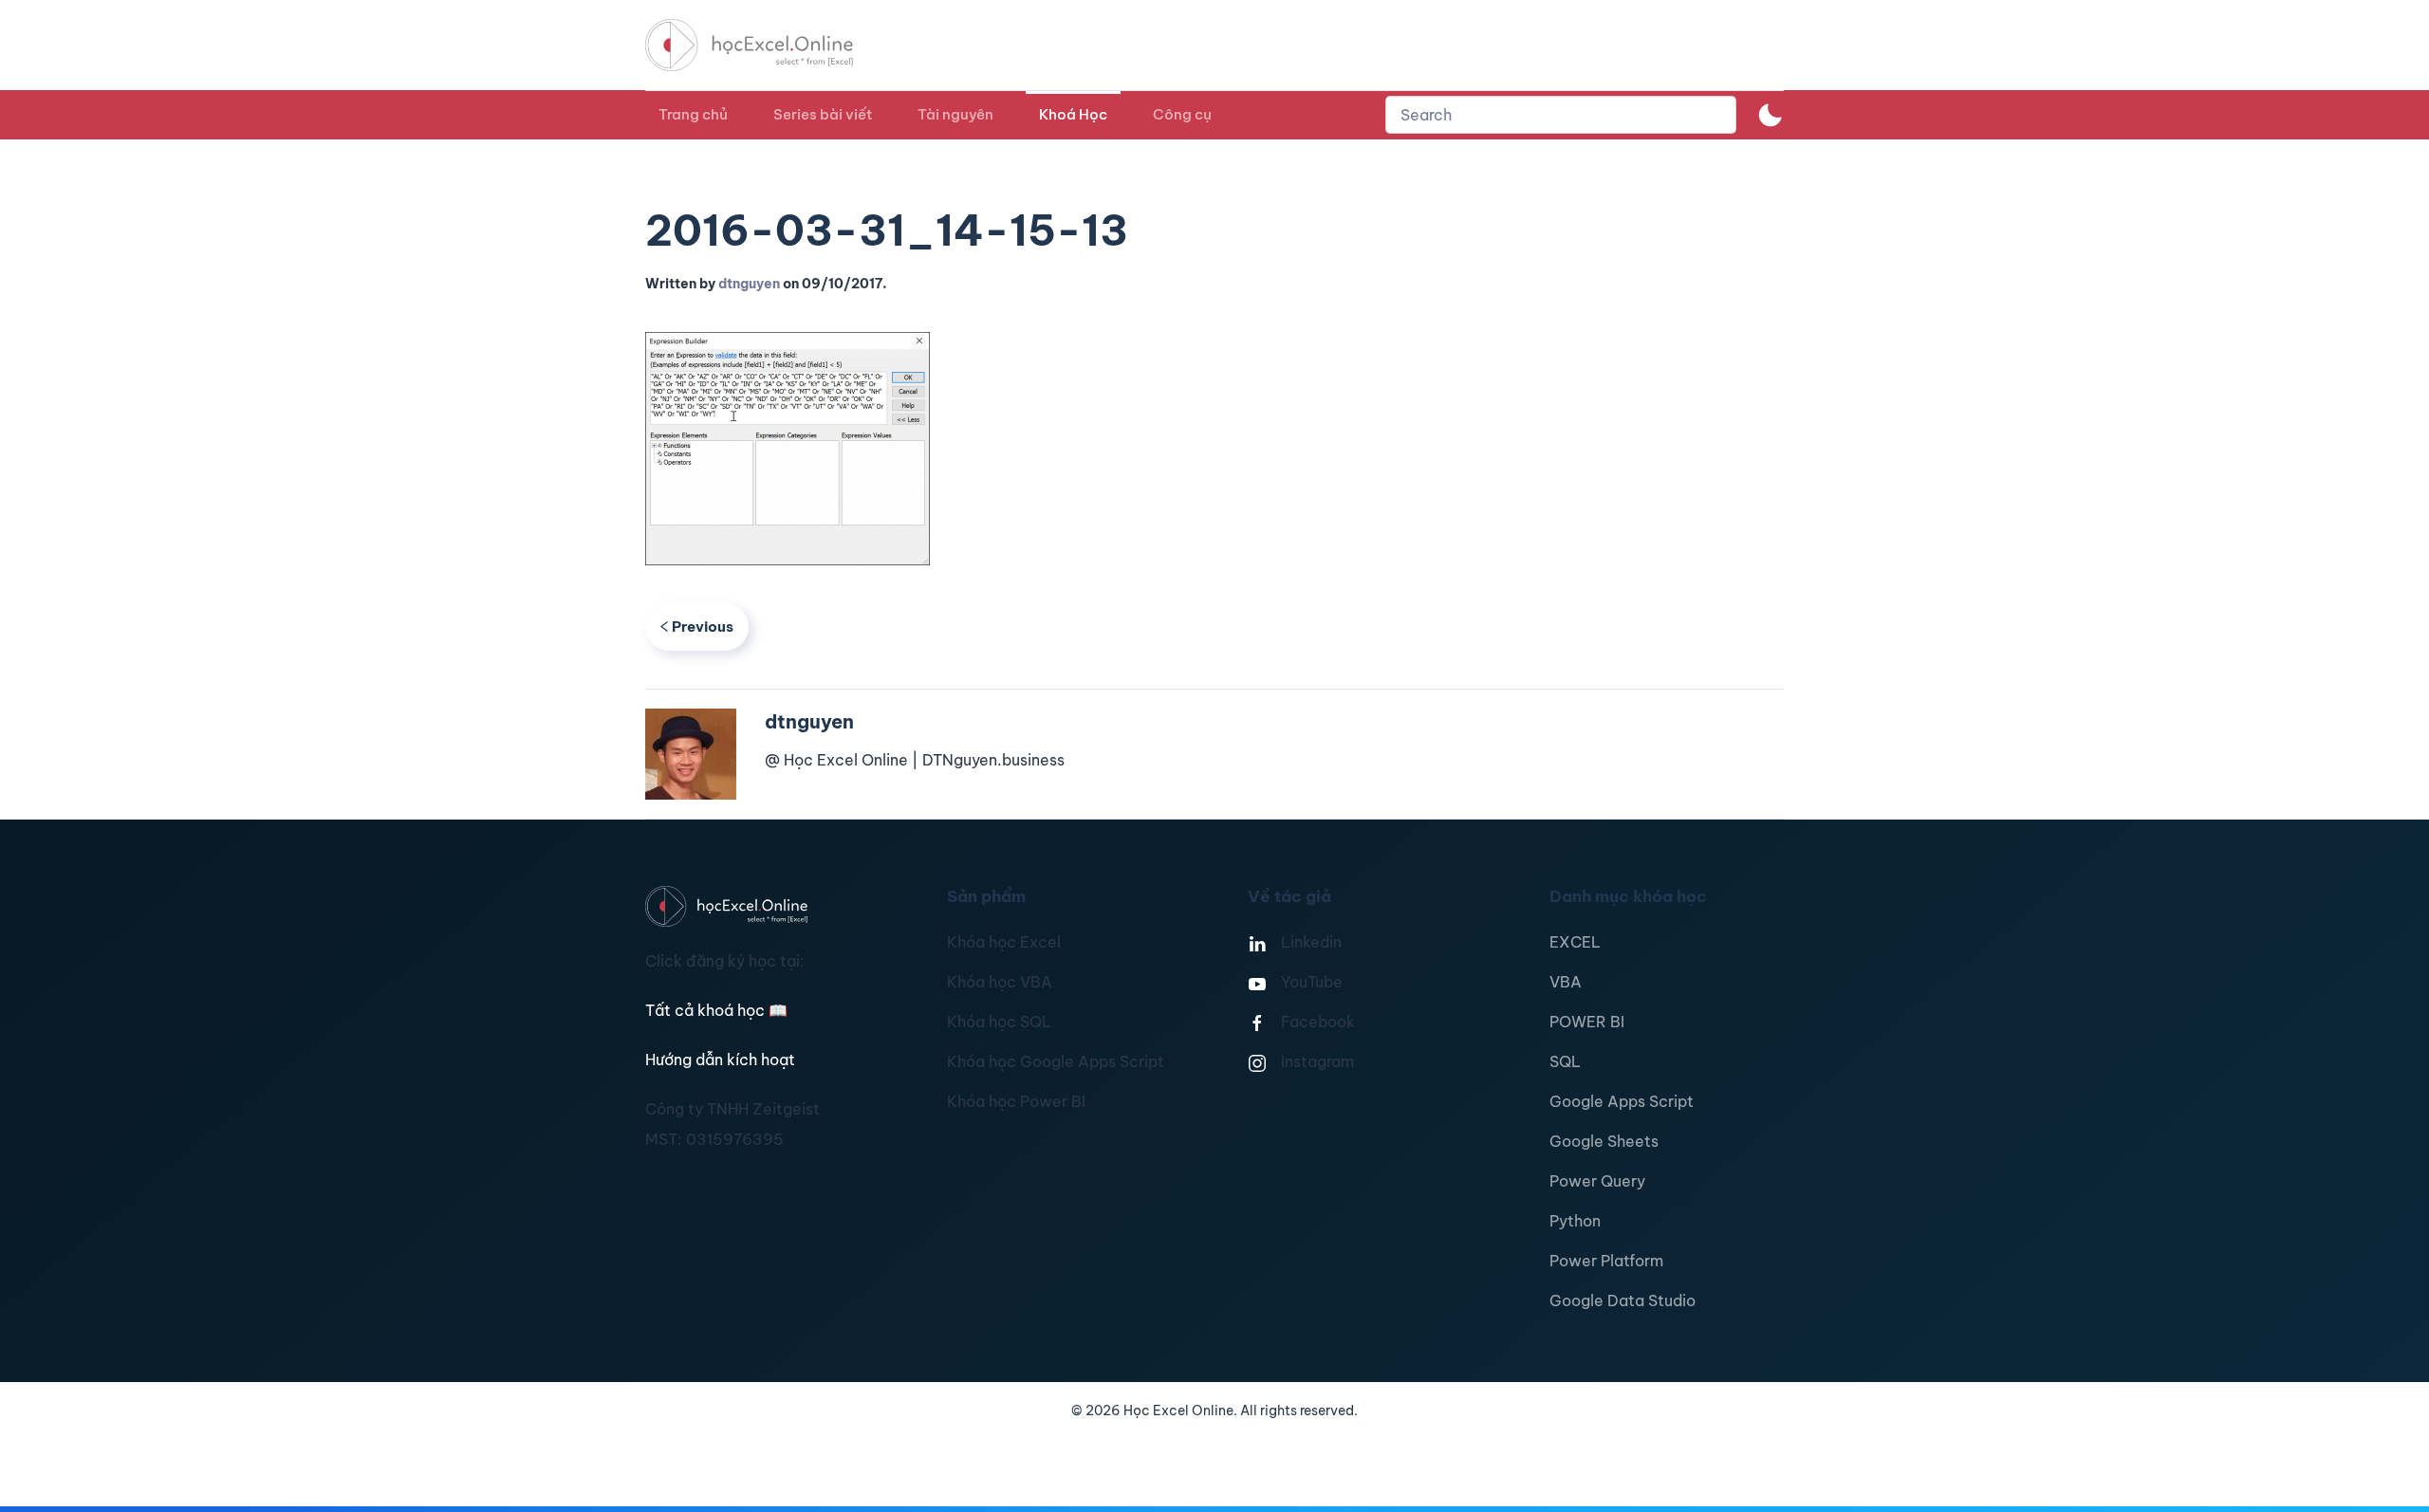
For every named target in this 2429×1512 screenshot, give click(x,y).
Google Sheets (1604, 1141)
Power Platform (1606, 1261)
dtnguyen (749, 284)
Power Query (1597, 1181)
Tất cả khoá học (716, 1010)
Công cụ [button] (1182, 114)
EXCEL (1575, 942)
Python (1575, 1221)
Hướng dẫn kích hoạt (720, 1060)
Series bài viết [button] (823, 114)
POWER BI (1587, 1022)
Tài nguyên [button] (955, 114)
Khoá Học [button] (1073, 114)
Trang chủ (693, 114)
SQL (1565, 1061)
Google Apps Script (1622, 1101)
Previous (703, 627)
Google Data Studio (1622, 1300)
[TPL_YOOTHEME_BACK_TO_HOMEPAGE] (767, 45)
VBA (1566, 982)
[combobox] (1561, 115)
